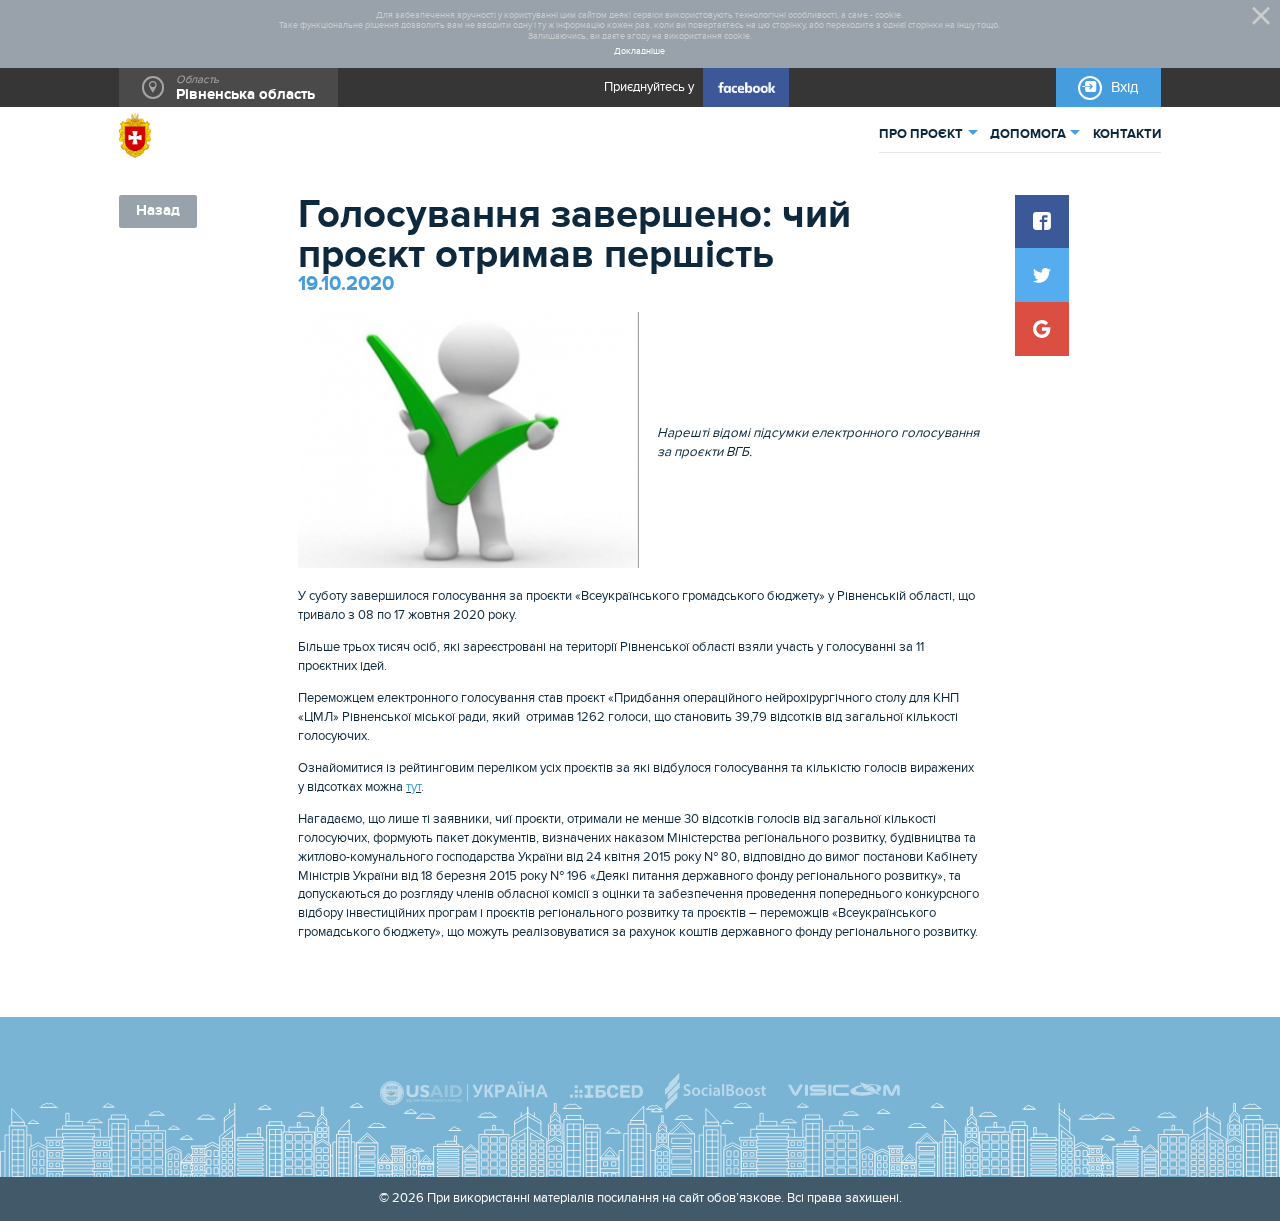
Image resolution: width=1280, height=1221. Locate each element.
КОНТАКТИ (1127, 134)
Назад (158, 210)
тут (413, 787)
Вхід (1124, 87)
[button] (1042, 222)
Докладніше (639, 52)
